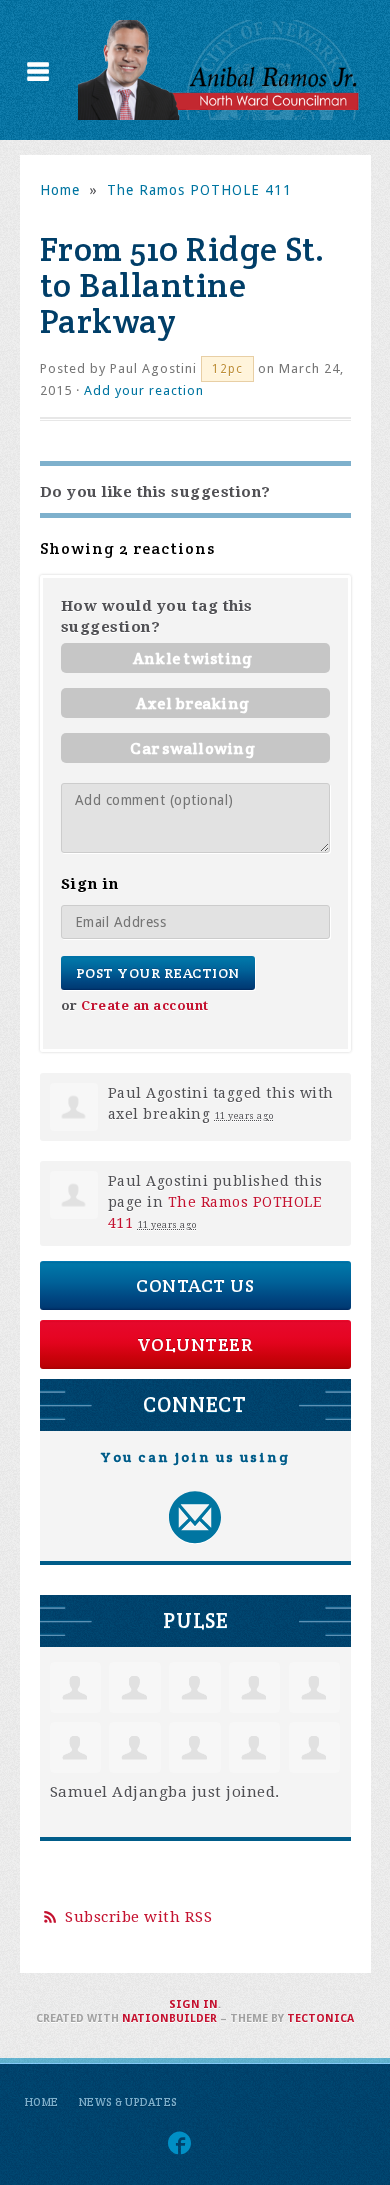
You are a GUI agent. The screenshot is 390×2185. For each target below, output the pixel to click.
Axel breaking (192, 703)
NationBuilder (169, 2018)
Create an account (145, 1005)
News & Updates (128, 2102)
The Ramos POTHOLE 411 (199, 190)
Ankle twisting (193, 658)
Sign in (193, 2004)
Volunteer (195, 1344)
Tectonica (320, 2018)
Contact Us (195, 1285)
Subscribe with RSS (138, 1917)
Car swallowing (192, 748)
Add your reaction (144, 390)
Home (60, 190)
